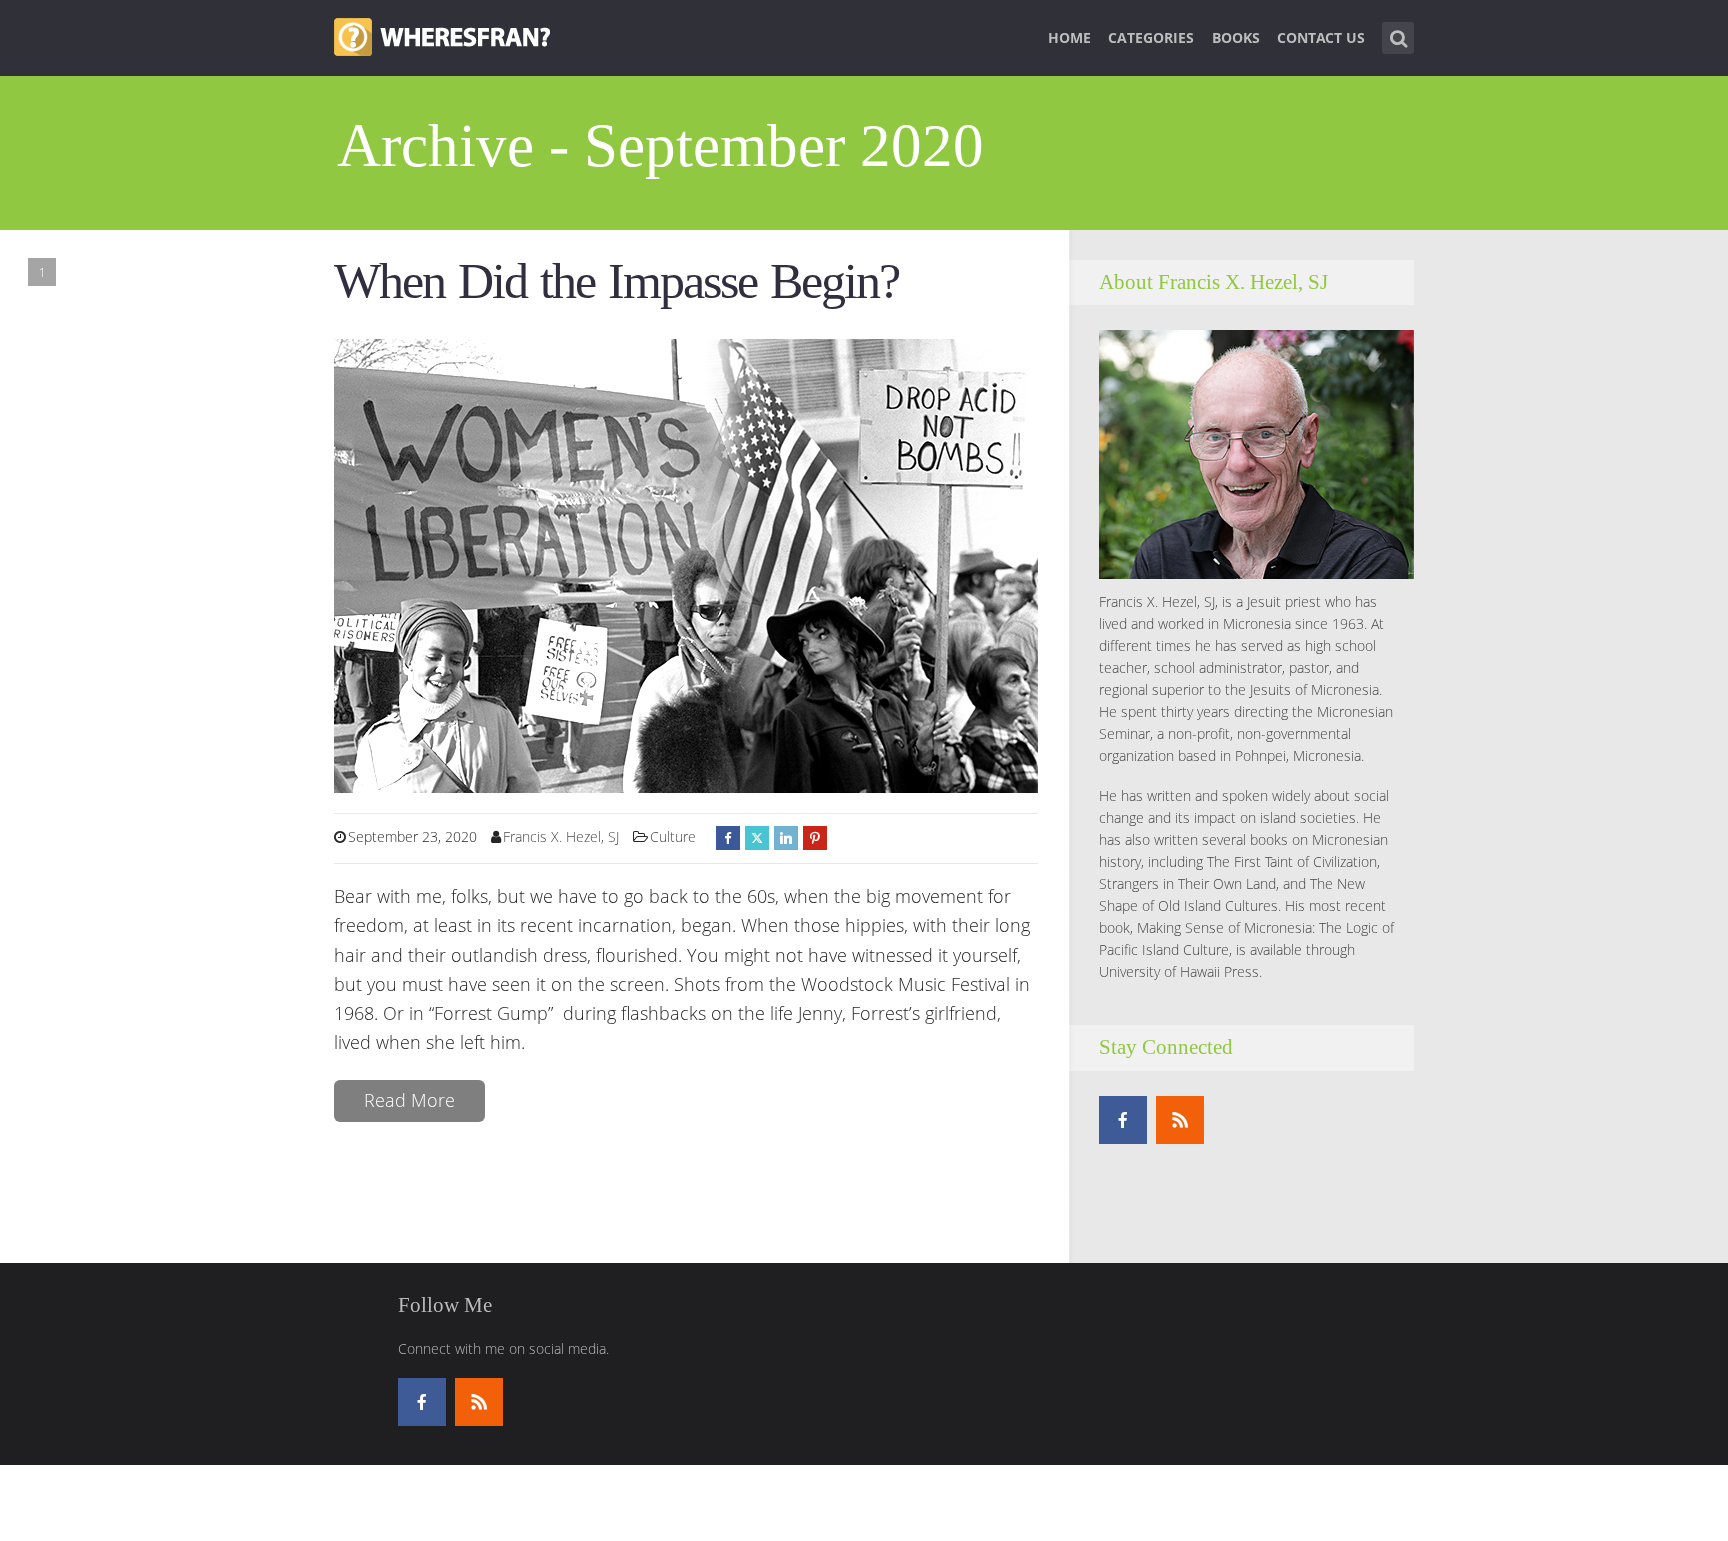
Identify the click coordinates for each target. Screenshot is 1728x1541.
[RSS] (1180, 1120)
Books (1236, 37)
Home (1069, 37)
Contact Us (1321, 37)
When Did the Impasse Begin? (616, 281)
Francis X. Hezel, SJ (561, 836)
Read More (409, 1100)
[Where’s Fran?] (442, 35)
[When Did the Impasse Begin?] (686, 564)
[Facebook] (1123, 1120)
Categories (1151, 37)
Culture (673, 836)
